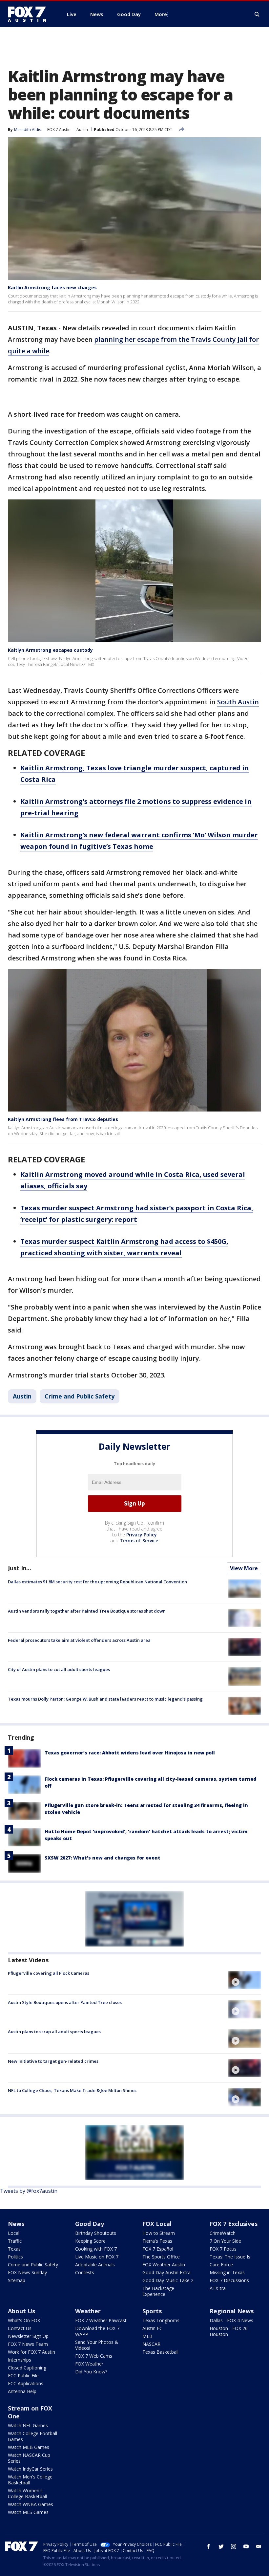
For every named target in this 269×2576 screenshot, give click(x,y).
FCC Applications (26, 2383)
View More (244, 1568)
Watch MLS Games (28, 2512)
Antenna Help (22, 2391)
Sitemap (17, 2280)
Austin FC (152, 2328)
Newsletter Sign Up (28, 2336)
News (16, 2224)
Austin (82, 130)
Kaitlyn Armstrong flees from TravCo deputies (63, 1119)
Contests (85, 2272)
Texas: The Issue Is (230, 2257)
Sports (152, 2311)
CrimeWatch (223, 2233)
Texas (14, 2249)
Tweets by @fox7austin (29, 2191)
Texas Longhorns (161, 2320)
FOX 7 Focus (223, 2249)
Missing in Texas (227, 2272)
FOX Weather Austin (164, 2265)
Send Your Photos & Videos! (97, 2345)
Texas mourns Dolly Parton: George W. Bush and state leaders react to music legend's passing (105, 1699)
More (161, 14)
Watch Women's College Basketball (27, 2493)
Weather (88, 2311)
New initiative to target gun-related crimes (53, 2061)
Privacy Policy (142, 1535)
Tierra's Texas (157, 2241)
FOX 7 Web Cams (94, 2356)
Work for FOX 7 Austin (31, 2352)
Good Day (90, 2224)
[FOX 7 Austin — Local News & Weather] (30, 14)
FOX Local (157, 2224)
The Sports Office (161, 2257)
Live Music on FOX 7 (97, 2257)
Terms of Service (139, 1541)
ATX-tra (218, 2288)
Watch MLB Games (29, 2447)
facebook (209, 2546)
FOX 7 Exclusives (234, 2224)
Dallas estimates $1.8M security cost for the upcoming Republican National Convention (97, 1582)
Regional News (232, 2311)
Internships (20, 2360)
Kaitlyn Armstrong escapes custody (50, 650)
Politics (15, 2257)
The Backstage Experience (158, 2291)
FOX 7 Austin (59, 130)
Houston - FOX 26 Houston (229, 2331)
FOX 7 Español (158, 2249)
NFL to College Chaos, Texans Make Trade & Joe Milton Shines (72, 2090)
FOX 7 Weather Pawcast (101, 2320)
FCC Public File (23, 2376)
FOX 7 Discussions (229, 2280)
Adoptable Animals (95, 2265)
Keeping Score (90, 2241)
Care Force (221, 2265)
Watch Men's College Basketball (30, 2480)
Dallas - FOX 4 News (231, 2320)
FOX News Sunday (27, 2272)
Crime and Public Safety (80, 1396)
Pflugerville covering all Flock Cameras (49, 1973)
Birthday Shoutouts (96, 2233)
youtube (246, 2546)
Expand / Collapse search (257, 14)
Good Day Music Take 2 (168, 2280)
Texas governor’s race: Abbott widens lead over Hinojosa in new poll (130, 1753)
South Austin (238, 702)
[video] (245, 1980)
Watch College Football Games (32, 2436)
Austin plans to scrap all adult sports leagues (54, 2032)
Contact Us (20, 2328)
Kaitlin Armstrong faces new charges (52, 287)
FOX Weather (89, 2364)
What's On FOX (24, 2320)
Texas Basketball (160, 2352)
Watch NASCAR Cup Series (29, 2458)
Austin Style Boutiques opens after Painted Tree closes (65, 2002)
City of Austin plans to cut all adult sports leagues (59, 1669)
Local (14, 2233)
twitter (221, 2546)
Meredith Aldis (28, 130)
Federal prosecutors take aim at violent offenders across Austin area (79, 1640)
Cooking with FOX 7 (96, 2249)
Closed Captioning (27, 2368)
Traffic (15, 2241)
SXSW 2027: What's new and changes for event (103, 1858)
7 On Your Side (225, 2241)
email (259, 2546)
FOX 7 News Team (28, 2344)
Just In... (20, 1568)
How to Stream (159, 2233)
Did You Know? (91, 2372)
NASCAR (151, 2344)
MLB (147, 2336)
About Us (21, 2311)
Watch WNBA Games (31, 2504)
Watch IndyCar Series (30, 2469)
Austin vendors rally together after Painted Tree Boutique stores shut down (87, 1611)
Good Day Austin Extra (166, 2272)
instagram (234, 2546)
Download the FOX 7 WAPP (97, 2331)
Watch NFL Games (28, 2425)
